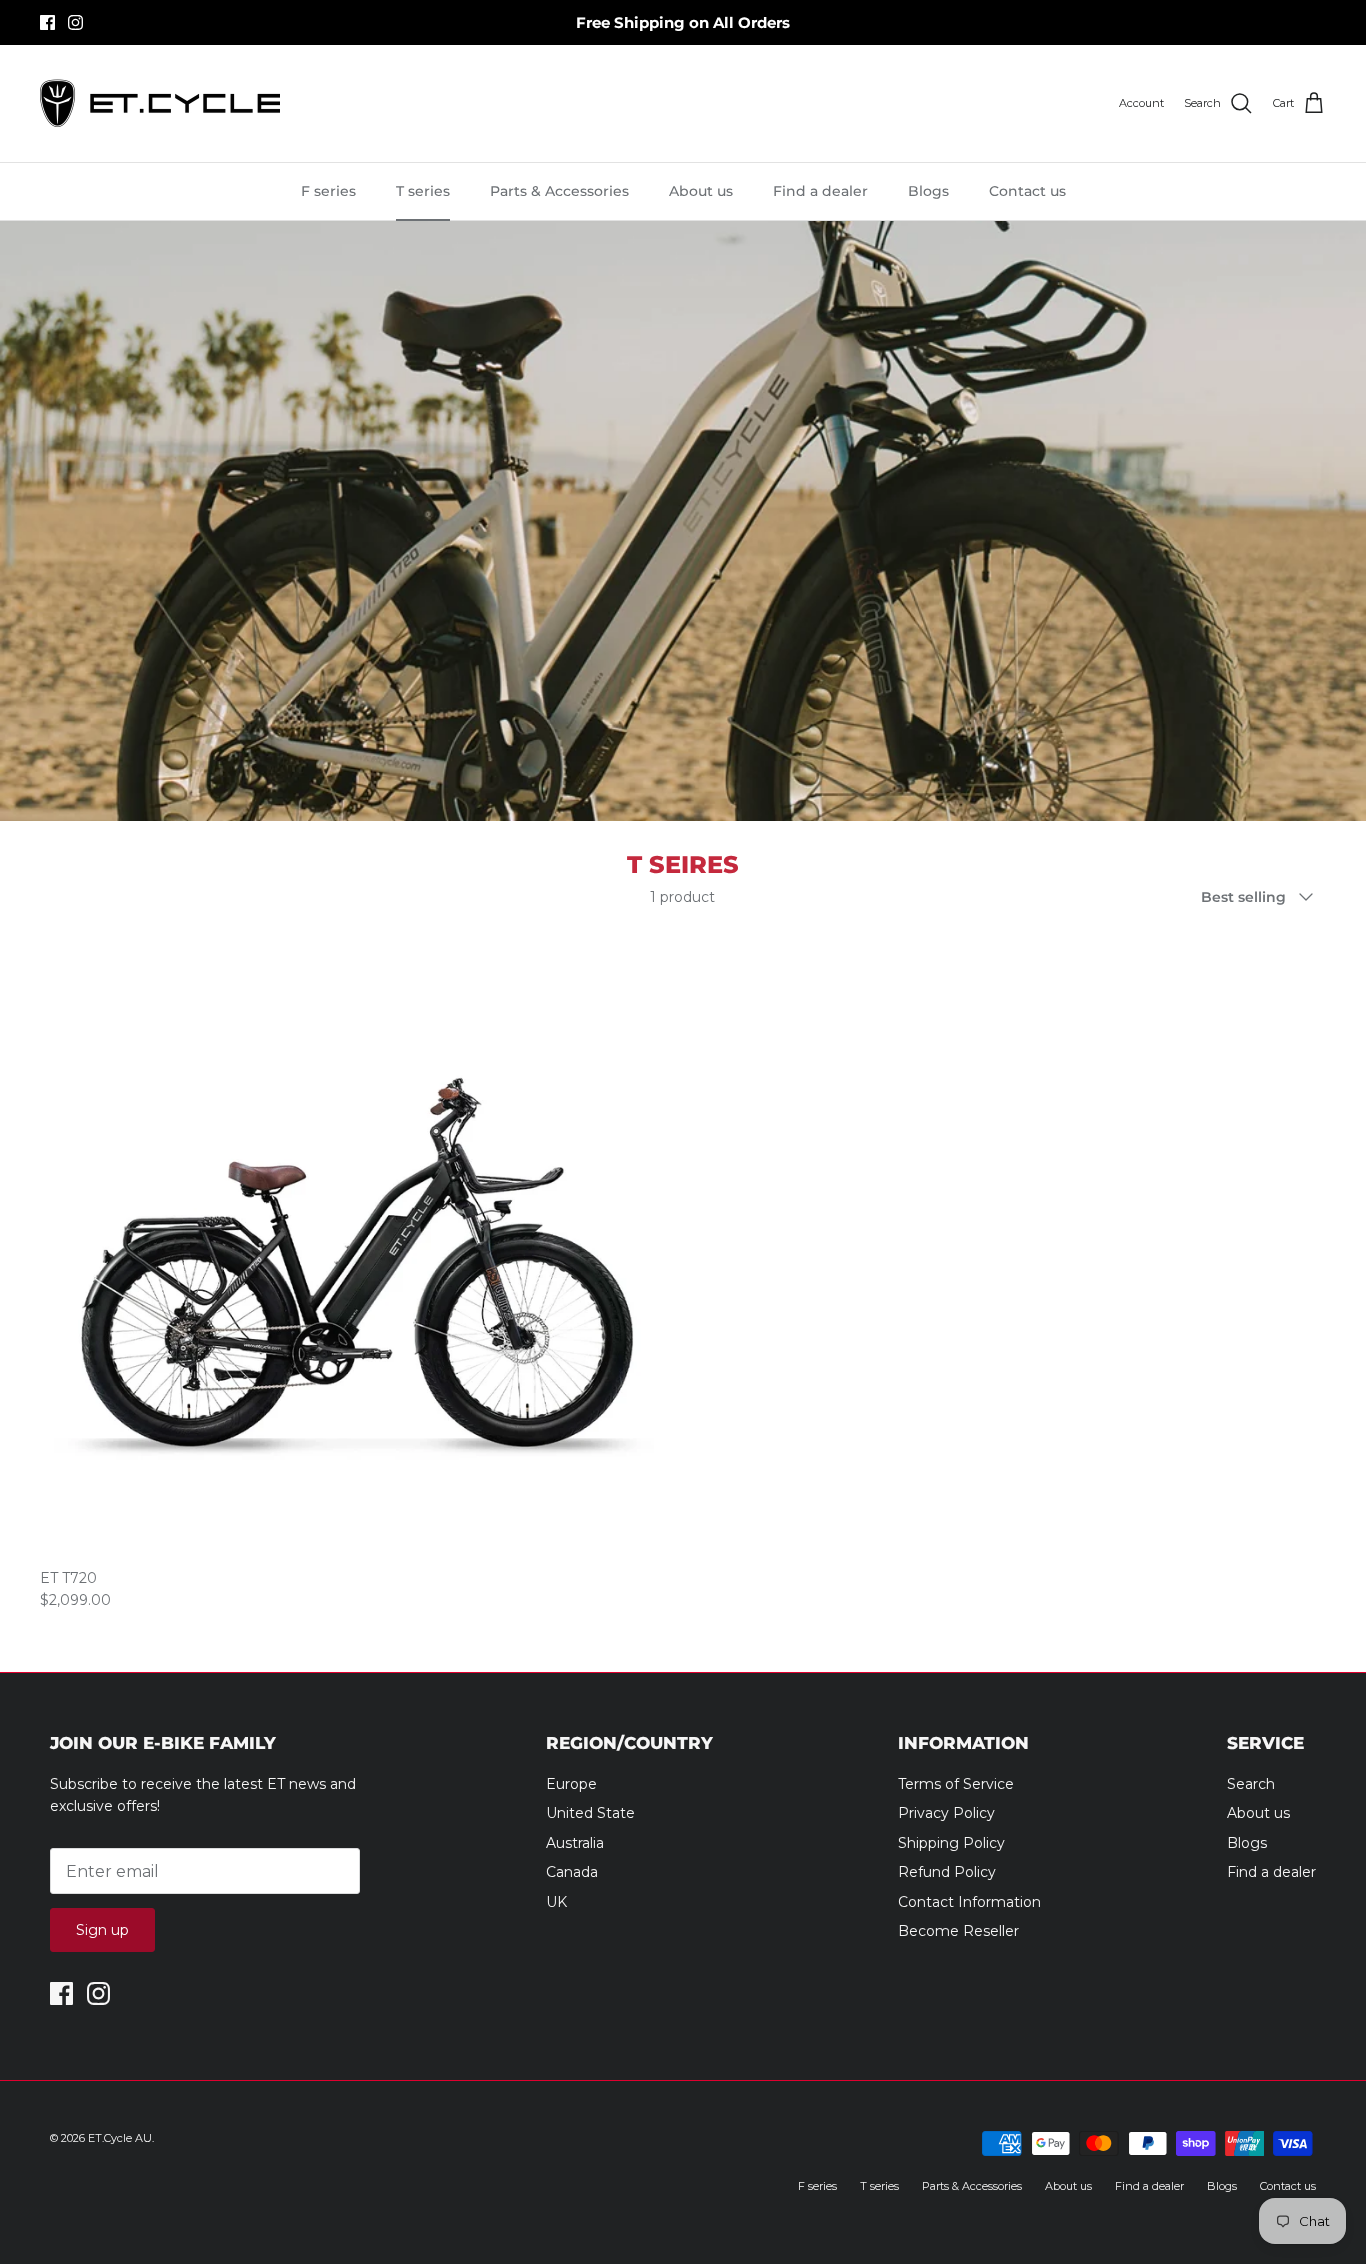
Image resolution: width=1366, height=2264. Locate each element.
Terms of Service (956, 1784)
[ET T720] (354, 1243)
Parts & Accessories (559, 191)
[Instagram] (75, 22)
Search (1251, 1784)
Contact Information (969, 1902)
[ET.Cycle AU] (160, 103)
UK (556, 1902)
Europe (571, 1784)
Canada (572, 1872)
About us (701, 191)
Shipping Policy (951, 1843)
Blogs (928, 191)
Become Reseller (958, 1931)
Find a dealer (820, 191)
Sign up (102, 1930)
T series (423, 191)
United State (590, 1813)
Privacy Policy (946, 1813)
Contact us (1027, 191)
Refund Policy (947, 1872)
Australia (575, 1843)
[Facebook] (47, 22)
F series (328, 191)
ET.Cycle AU (120, 2138)
